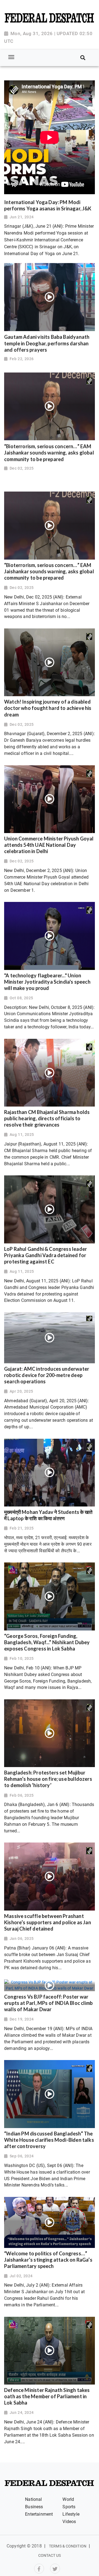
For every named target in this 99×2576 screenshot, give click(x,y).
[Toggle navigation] (11, 57)
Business (34, 2507)
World (68, 2499)
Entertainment (39, 2514)
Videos (69, 2522)
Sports (69, 2507)
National (33, 2499)
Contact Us (50, 2555)
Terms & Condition (68, 2546)
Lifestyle (71, 2514)
